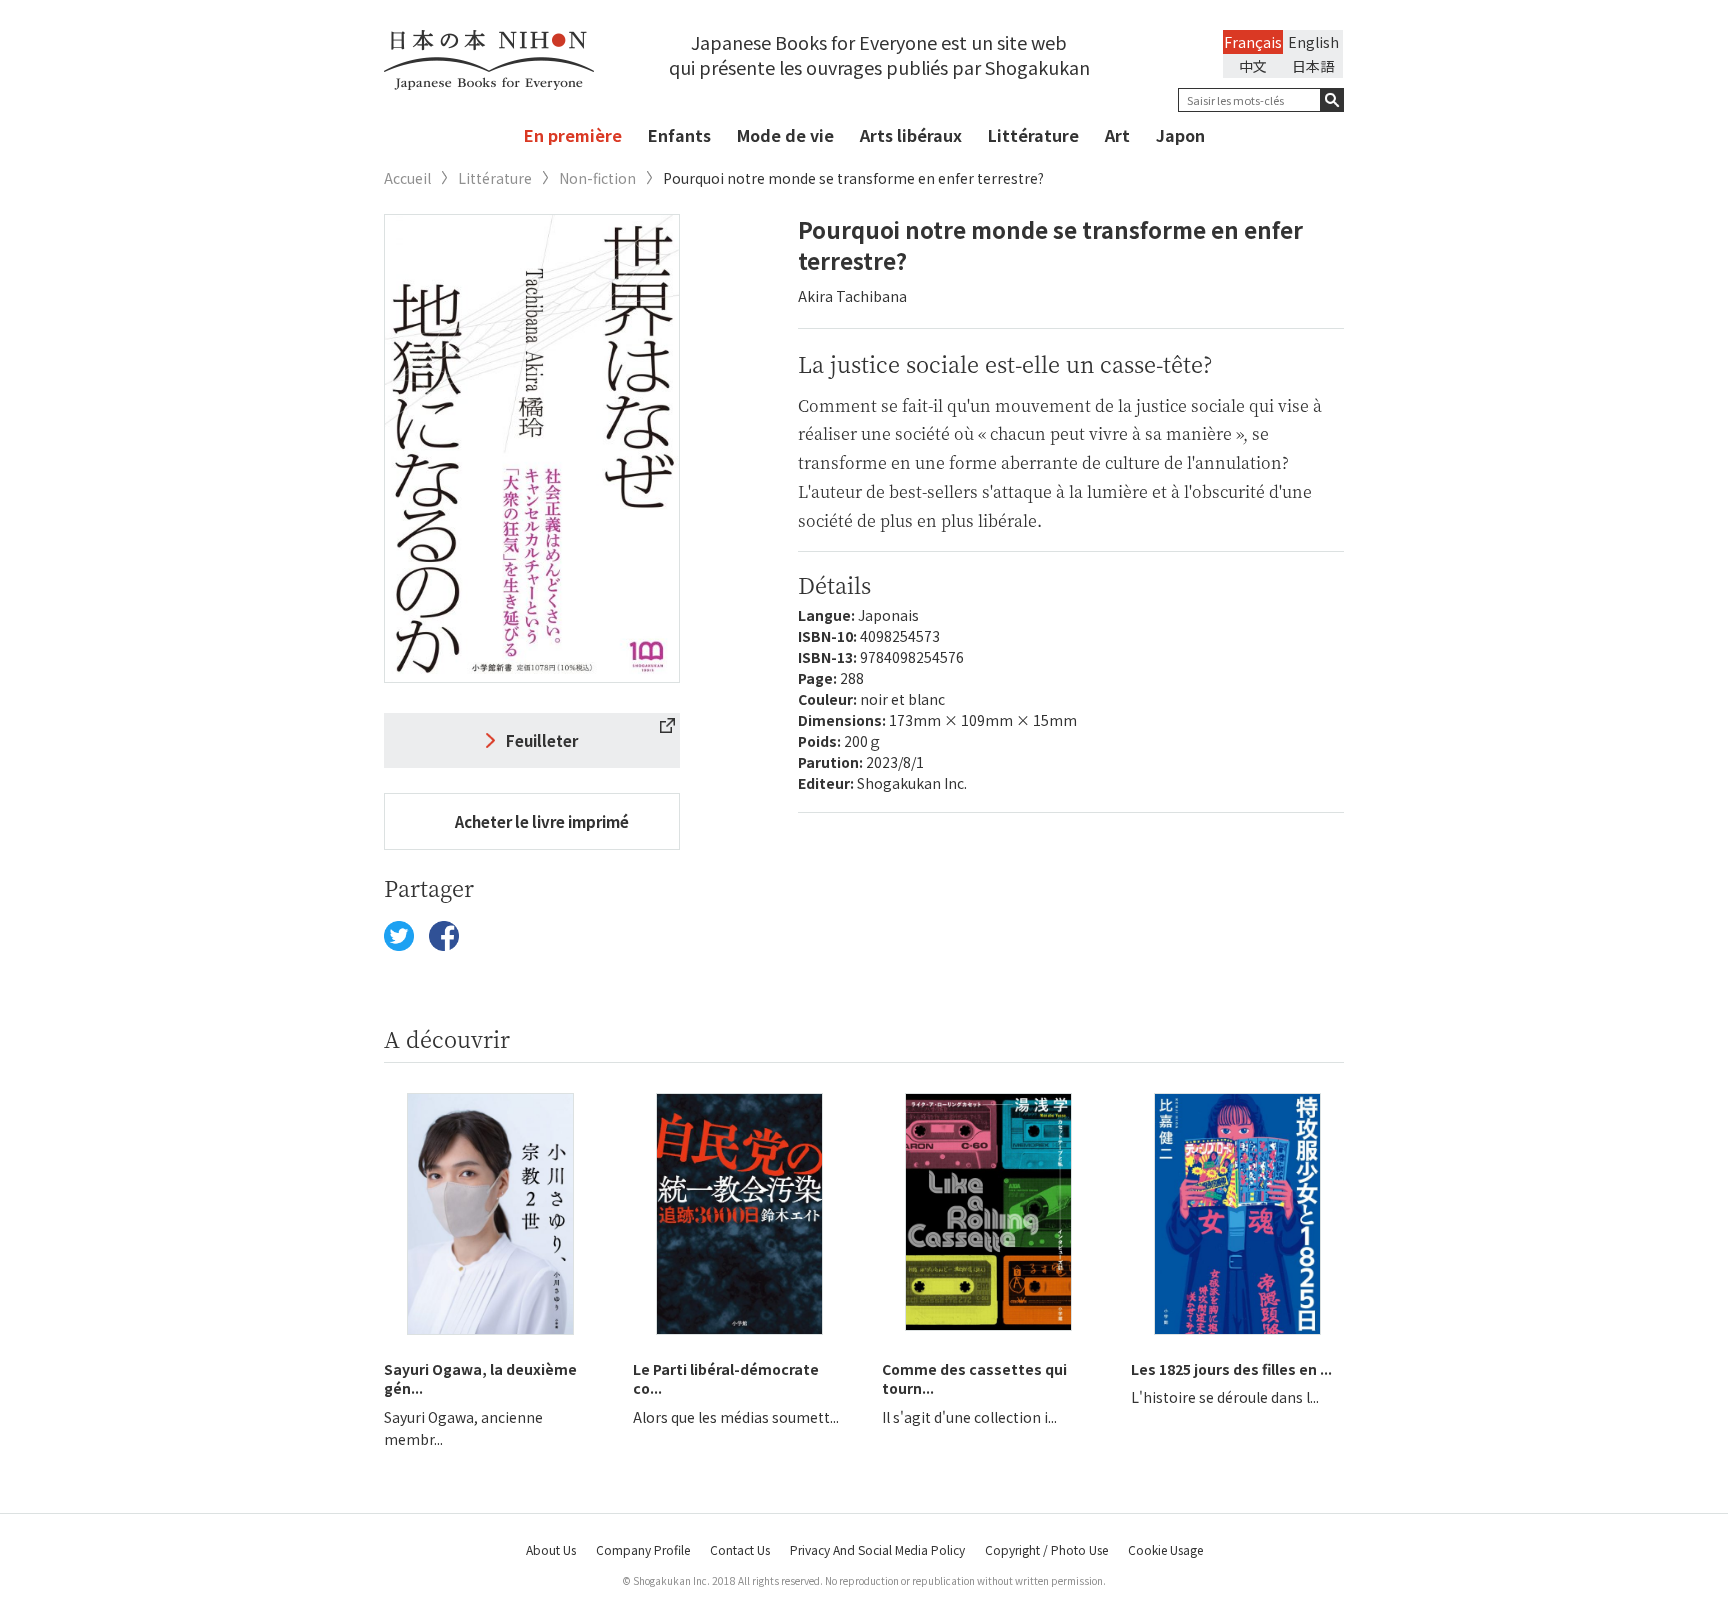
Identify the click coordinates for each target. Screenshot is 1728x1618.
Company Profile (643, 1549)
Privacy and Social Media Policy (877, 1549)
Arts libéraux (911, 135)
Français (1253, 42)
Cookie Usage (1165, 1549)
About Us (551, 1549)
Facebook (444, 936)
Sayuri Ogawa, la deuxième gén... (480, 1379)
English (1313, 42)
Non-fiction (597, 178)
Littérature (1033, 135)
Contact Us (740, 1549)
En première (573, 135)
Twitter (399, 936)
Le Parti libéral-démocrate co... (726, 1379)
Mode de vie (785, 135)
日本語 (1313, 66)
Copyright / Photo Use (1046, 1549)
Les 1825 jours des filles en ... (1231, 1369)
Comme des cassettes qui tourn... (974, 1379)
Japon (1180, 135)
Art (1117, 135)
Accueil (407, 178)
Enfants (679, 135)
